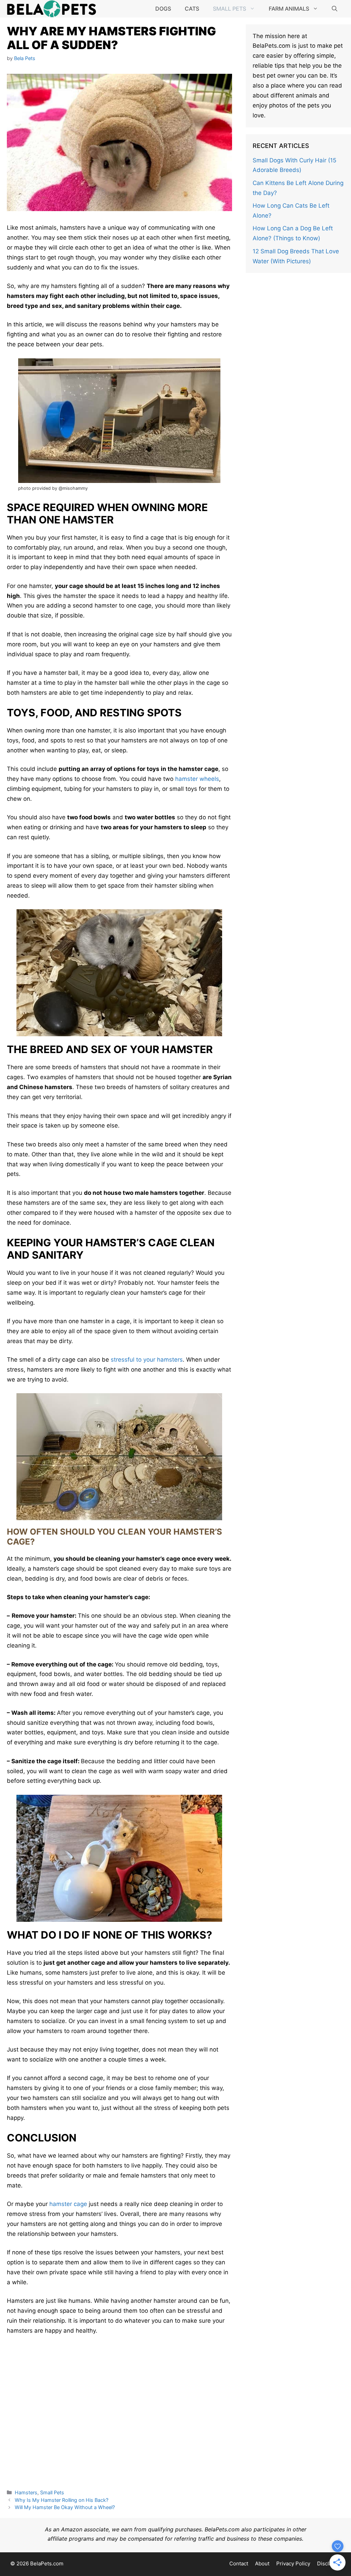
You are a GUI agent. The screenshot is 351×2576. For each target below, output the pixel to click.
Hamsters (26, 2492)
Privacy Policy (293, 2563)
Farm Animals (289, 9)
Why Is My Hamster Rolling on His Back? (62, 2500)
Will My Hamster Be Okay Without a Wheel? (65, 2507)
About (262, 2563)
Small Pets (229, 9)
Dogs (163, 9)
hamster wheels (197, 779)
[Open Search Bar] (335, 9)
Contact (239, 2563)
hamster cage (68, 2204)
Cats (192, 9)
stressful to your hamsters (147, 1360)
